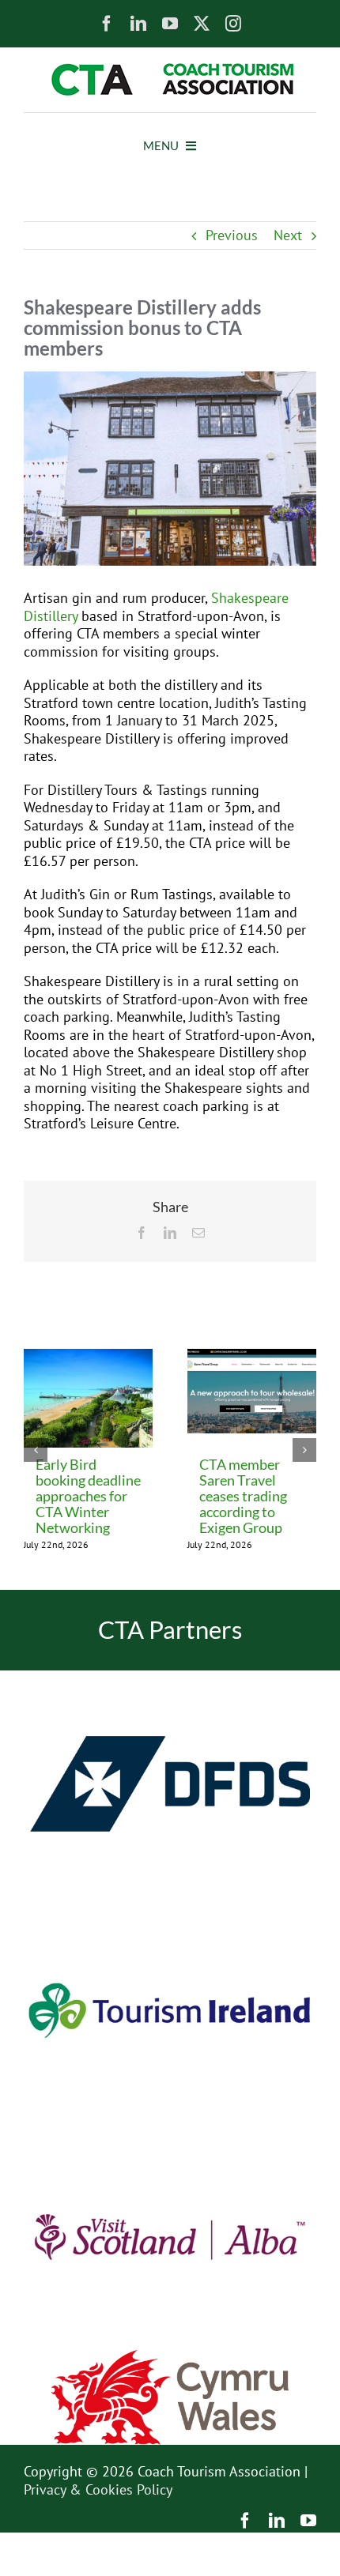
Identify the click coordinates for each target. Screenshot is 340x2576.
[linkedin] (138, 24)
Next (288, 235)
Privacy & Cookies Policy (98, 2489)
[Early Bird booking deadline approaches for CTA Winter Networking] (88, 1358)
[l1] (170, 70)
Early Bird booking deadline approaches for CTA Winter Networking (88, 1496)
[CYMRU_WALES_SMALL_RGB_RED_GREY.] (170, 2357)
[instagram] (233, 24)
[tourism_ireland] (170, 1904)
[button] (36, 1450)
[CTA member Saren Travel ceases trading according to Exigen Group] (252, 1358)
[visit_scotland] (170, 2130)
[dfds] (170, 1677)
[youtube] (170, 24)
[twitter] (202, 24)
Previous (232, 235)
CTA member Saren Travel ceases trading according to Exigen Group (243, 1496)
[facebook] (107, 24)
